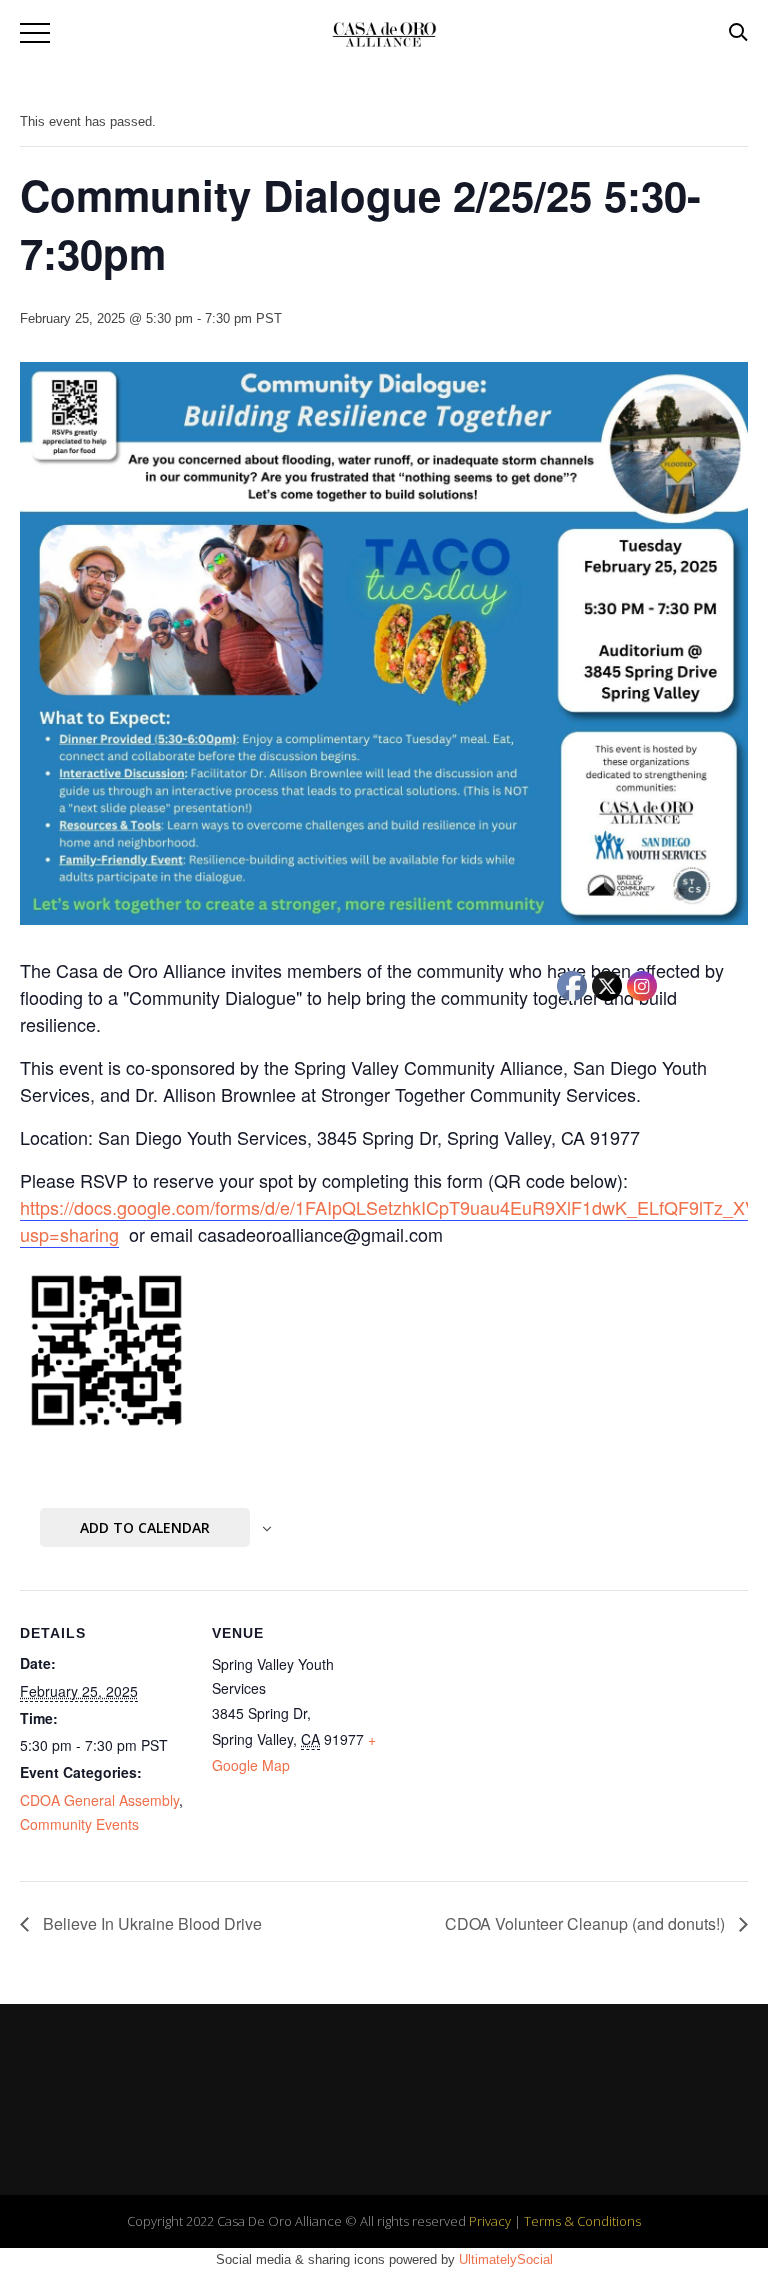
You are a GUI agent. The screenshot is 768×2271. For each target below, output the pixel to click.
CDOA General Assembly (99, 1800)
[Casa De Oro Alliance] (384, 33)
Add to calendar (145, 1527)
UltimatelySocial (506, 2259)
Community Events (79, 1824)
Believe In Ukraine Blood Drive (150, 1923)
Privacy (490, 2221)
